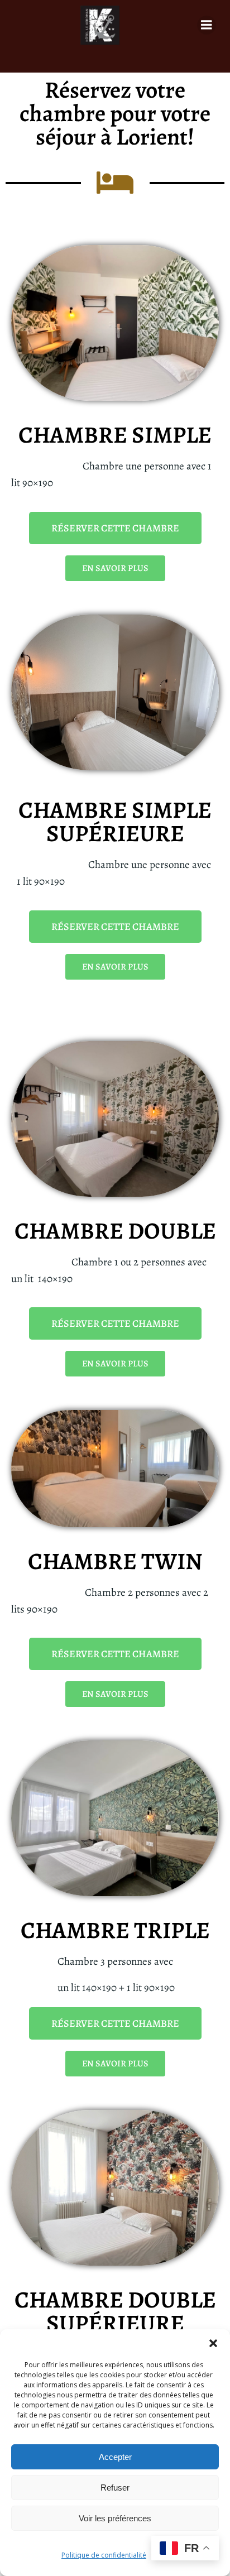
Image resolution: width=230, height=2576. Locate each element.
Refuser (115, 2488)
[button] (213, 2343)
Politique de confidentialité (104, 2555)
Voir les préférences (115, 2518)
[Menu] (207, 25)
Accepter (115, 2457)
